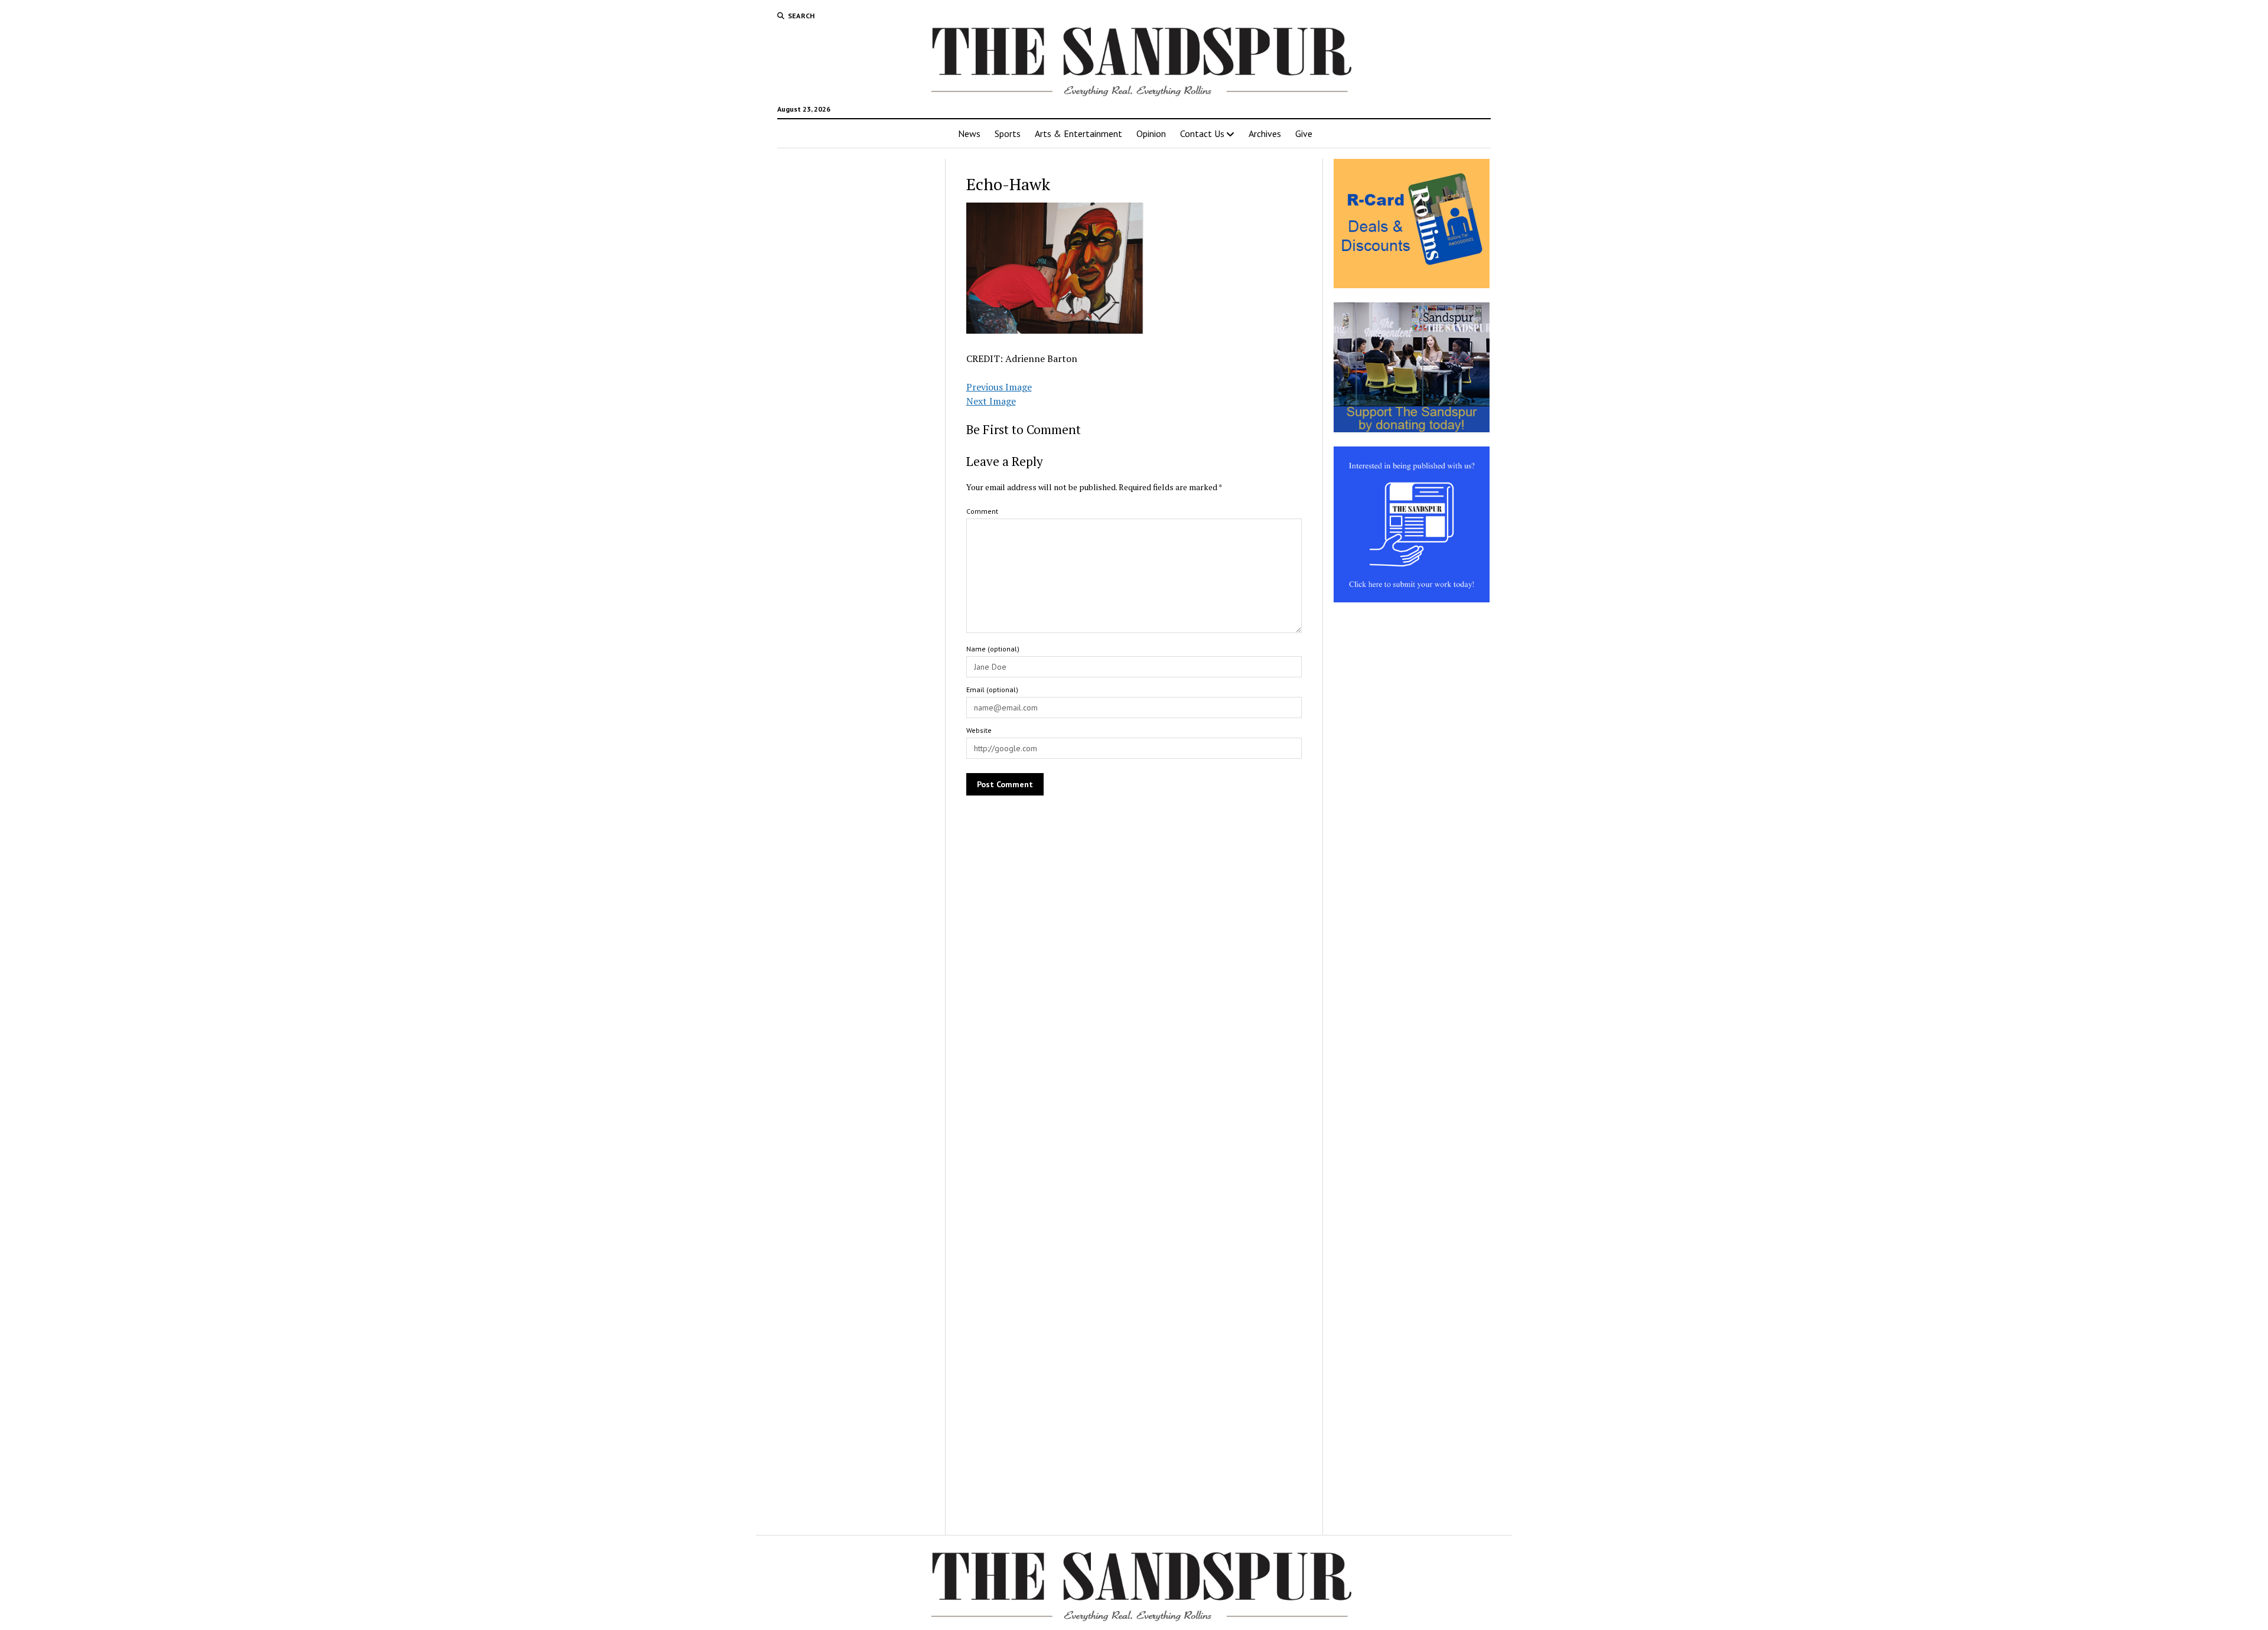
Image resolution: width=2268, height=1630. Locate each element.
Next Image (991, 401)
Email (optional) (992, 690)
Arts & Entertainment (1078, 133)
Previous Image (999, 387)
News (969, 133)
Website (979, 730)
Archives (1265, 133)
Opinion (1151, 133)
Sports (1008, 133)
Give (1304, 133)
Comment (982, 511)
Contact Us (1202, 133)
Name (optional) (993, 649)
